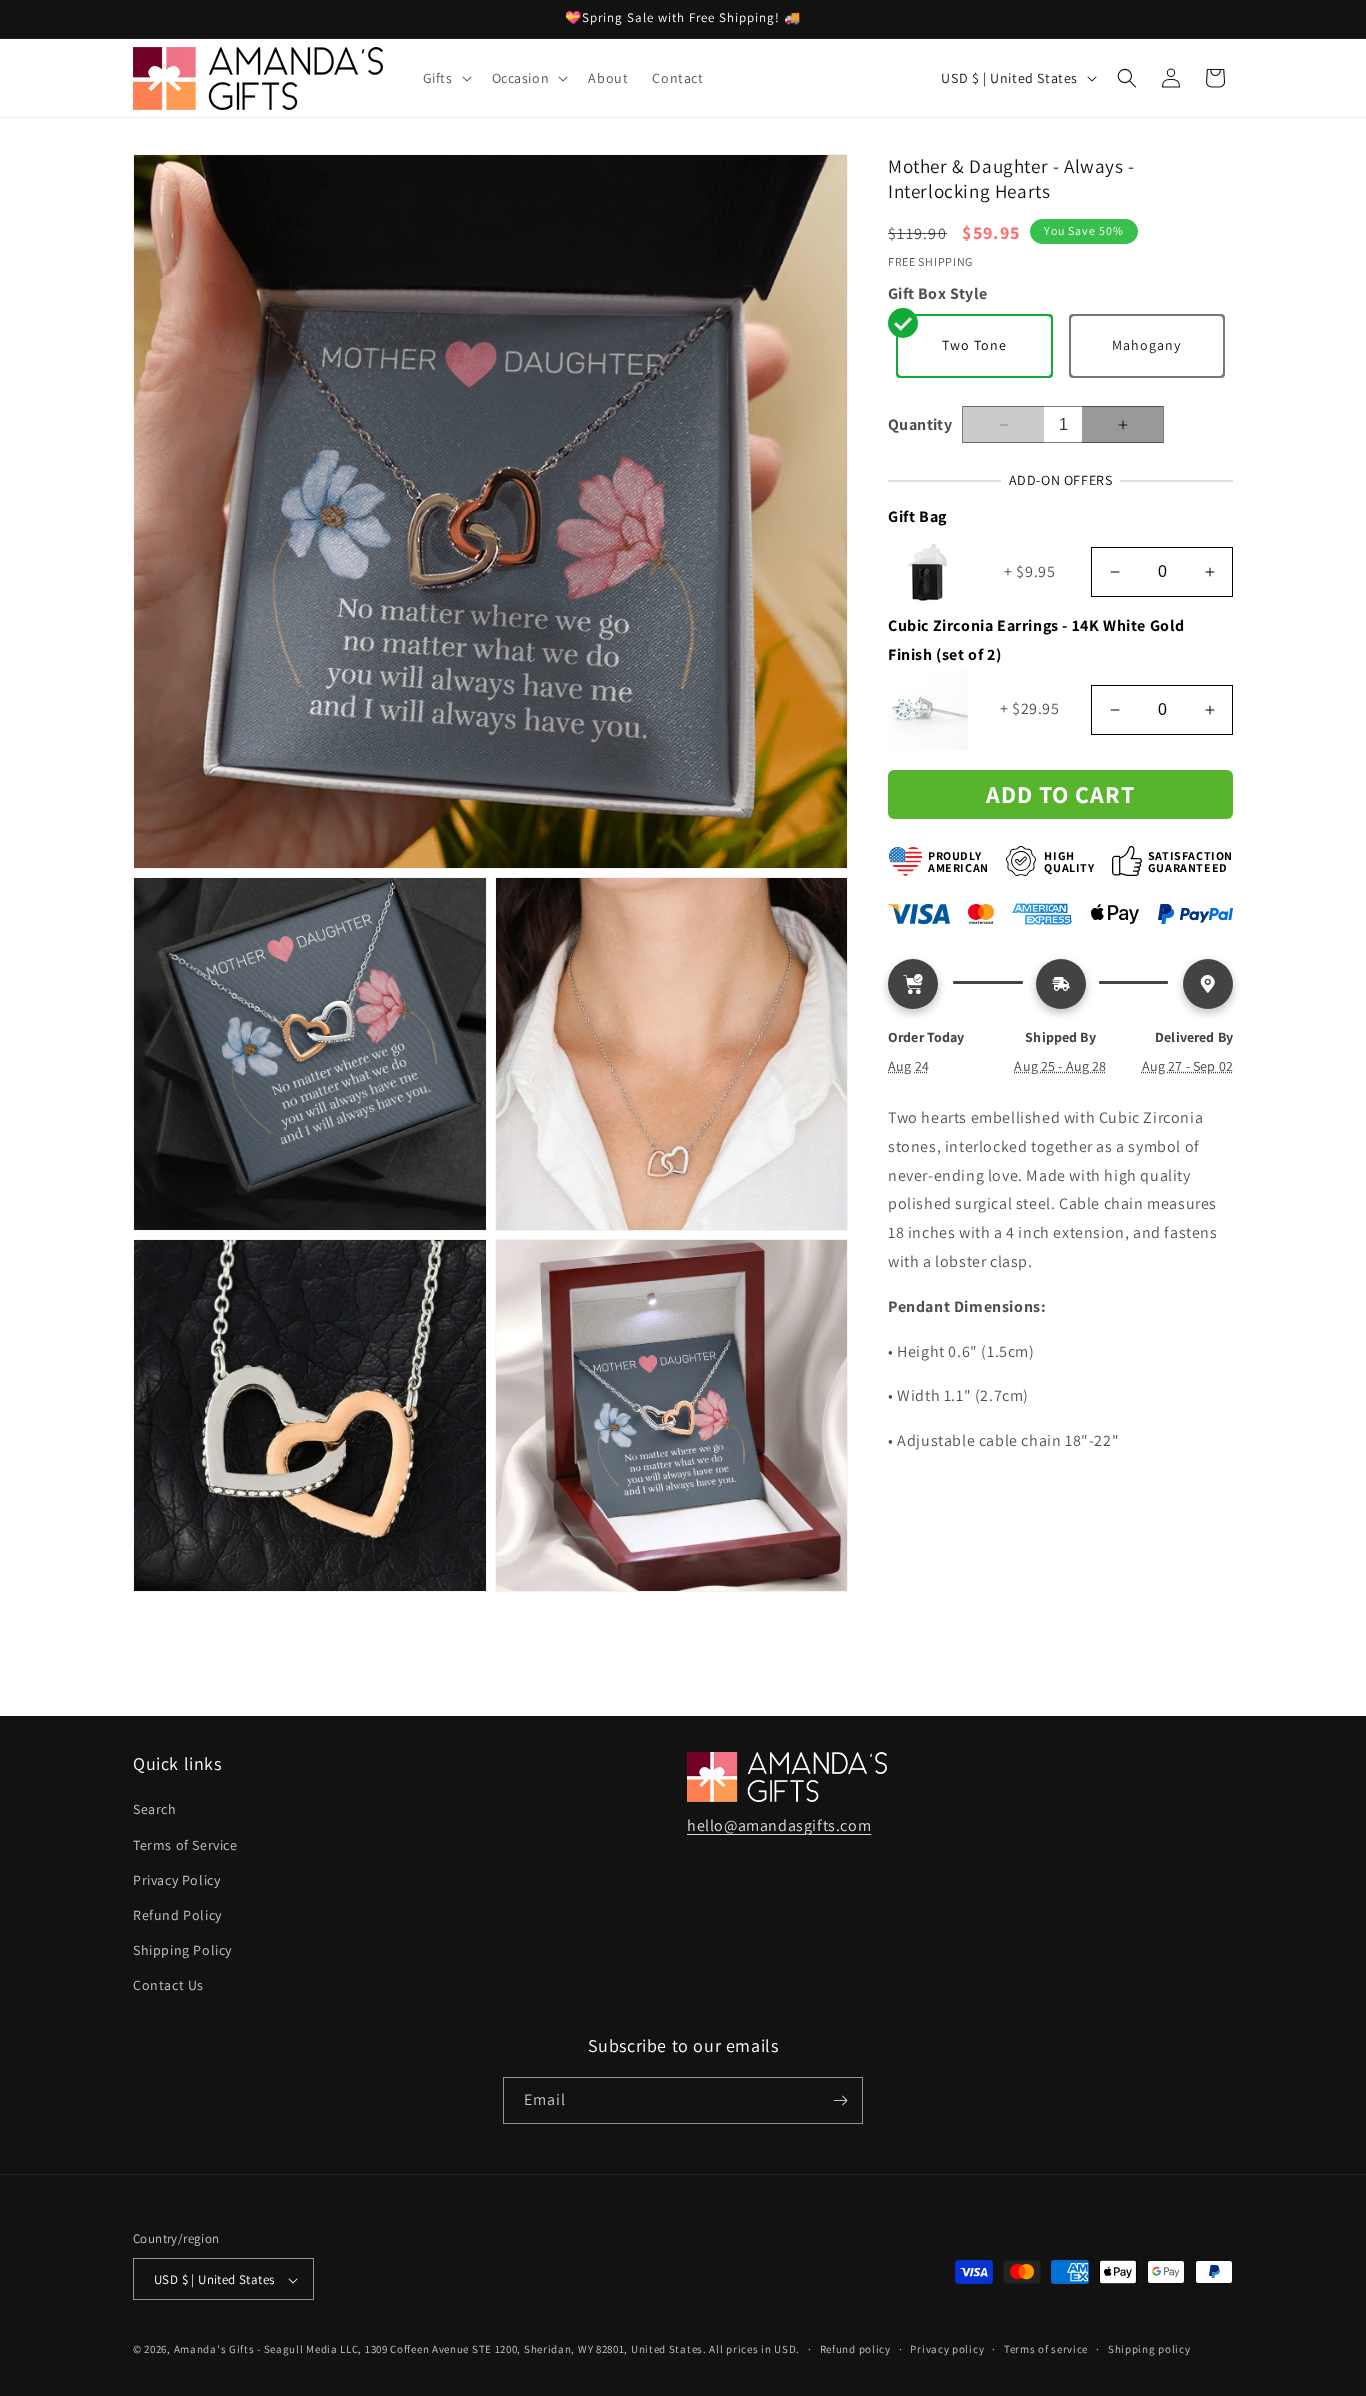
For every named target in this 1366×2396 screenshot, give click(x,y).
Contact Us (168, 1986)
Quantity (920, 424)
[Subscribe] (840, 2100)
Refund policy (855, 2349)
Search (155, 1810)
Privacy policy (947, 2349)
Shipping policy (1149, 2349)
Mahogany (1146, 346)
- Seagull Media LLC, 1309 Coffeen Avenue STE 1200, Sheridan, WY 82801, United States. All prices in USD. (528, 2350)
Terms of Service (185, 1845)
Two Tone (974, 346)
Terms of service (1046, 2349)
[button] (445, 78)
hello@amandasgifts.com (779, 1825)
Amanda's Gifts (214, 2350)
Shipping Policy (182, 1950)
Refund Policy (177, 1915)
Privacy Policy (176, 1880)
